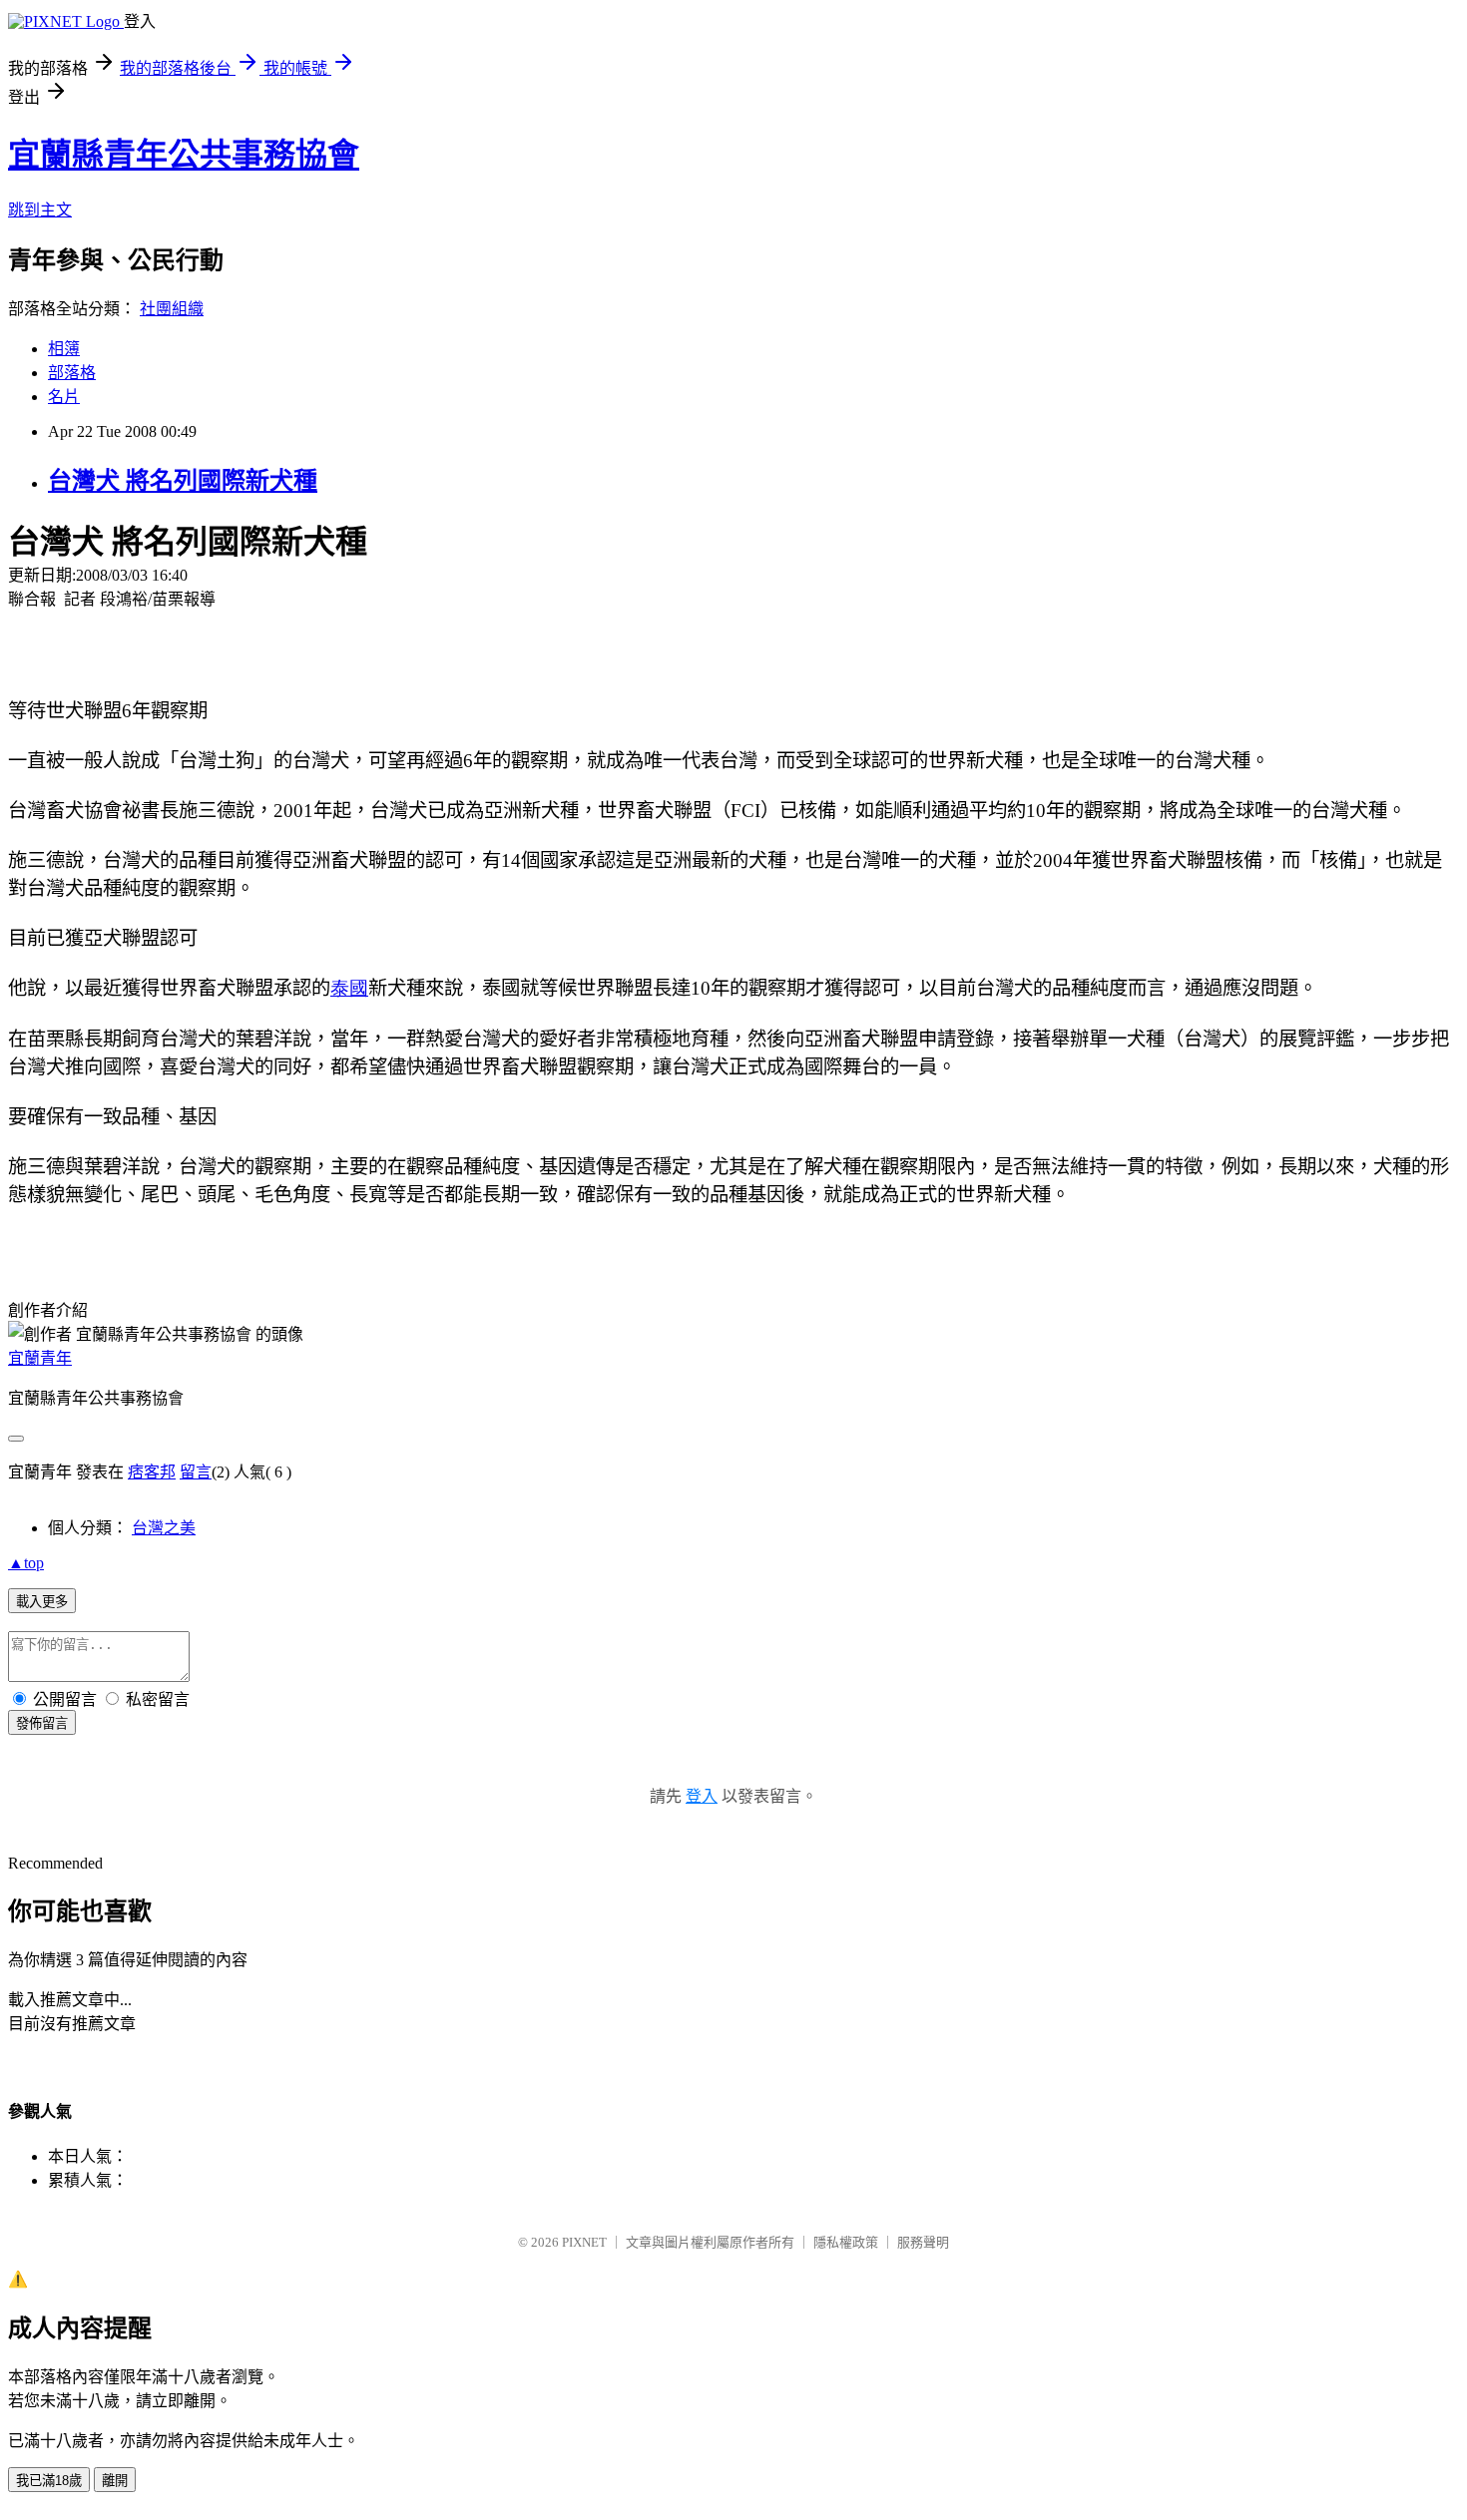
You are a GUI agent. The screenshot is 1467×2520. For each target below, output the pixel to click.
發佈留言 (42, 1723)
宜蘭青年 (40, 1358)
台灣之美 (164, 1528)
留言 (196, 1472)
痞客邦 (152, 1472)
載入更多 (42, 1602)
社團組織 (172, 309)
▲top (26, 1563)
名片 (64, 397)
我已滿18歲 (49, 2481)
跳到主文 (40, 210)
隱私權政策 (846, 2242)
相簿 (64, 349)
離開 (115, 2481)
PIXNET (584, 2242)
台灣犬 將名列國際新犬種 (183, 481)
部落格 (72, 373)
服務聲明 (923, 2242)
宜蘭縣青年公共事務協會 (184, 155)
